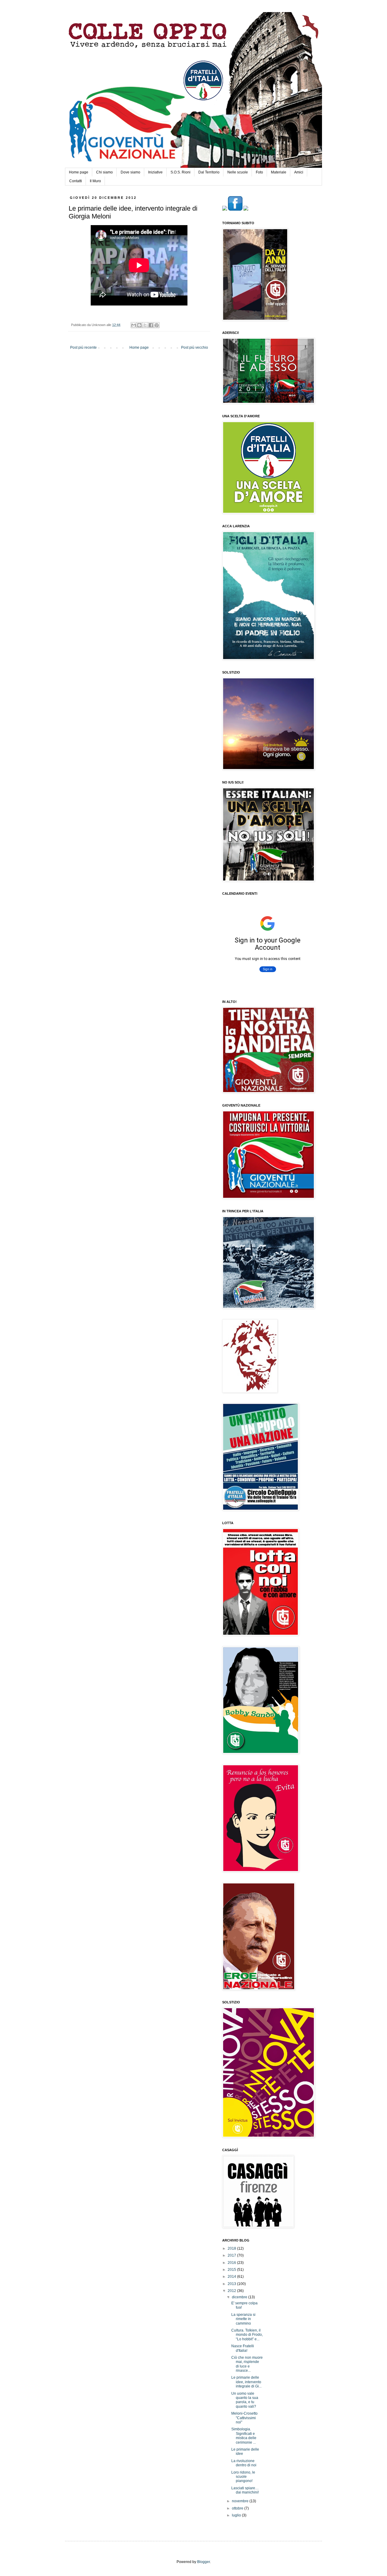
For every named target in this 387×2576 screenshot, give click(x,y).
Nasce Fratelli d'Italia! (243, 2348)
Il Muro (95, 181)
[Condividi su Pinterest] (157, 325)
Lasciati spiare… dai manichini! (245, 2490)
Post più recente (83, 347)
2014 (232, 2277)
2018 (232, 2248)
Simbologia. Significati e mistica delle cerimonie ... (244, 2436)
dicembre (240, 2297)
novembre (241, 2501)
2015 (232, 2270)
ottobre (238, 2508)
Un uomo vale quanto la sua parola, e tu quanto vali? (245, 2400)
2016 (232, 2263)
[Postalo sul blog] (139, 325)
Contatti (76, 181)
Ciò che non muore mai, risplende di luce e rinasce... (247, 2364)
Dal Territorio (209, 172)
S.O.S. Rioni (180, 172)
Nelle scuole (238, 172)
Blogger (203, 2562)
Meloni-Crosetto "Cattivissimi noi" (244, 2418)
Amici (299, 172)
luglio (237, 2515)
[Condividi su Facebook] (151, 325)
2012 (232, 2291)
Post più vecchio (195, 347)
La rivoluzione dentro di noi (244, 2463)
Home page (79, 172)
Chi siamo (104, 172)
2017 (232, 2255)
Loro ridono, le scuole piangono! (243, 2477)
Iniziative (155, 172)
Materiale (279, 172)
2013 (232, 2284)
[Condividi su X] (145, 325)
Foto (259, 172)
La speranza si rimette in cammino (243, 2319)
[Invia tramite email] (134, 325)
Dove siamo (130, 172)
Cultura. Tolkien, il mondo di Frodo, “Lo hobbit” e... (247, 2335)
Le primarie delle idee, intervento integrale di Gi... (246, 2382)
